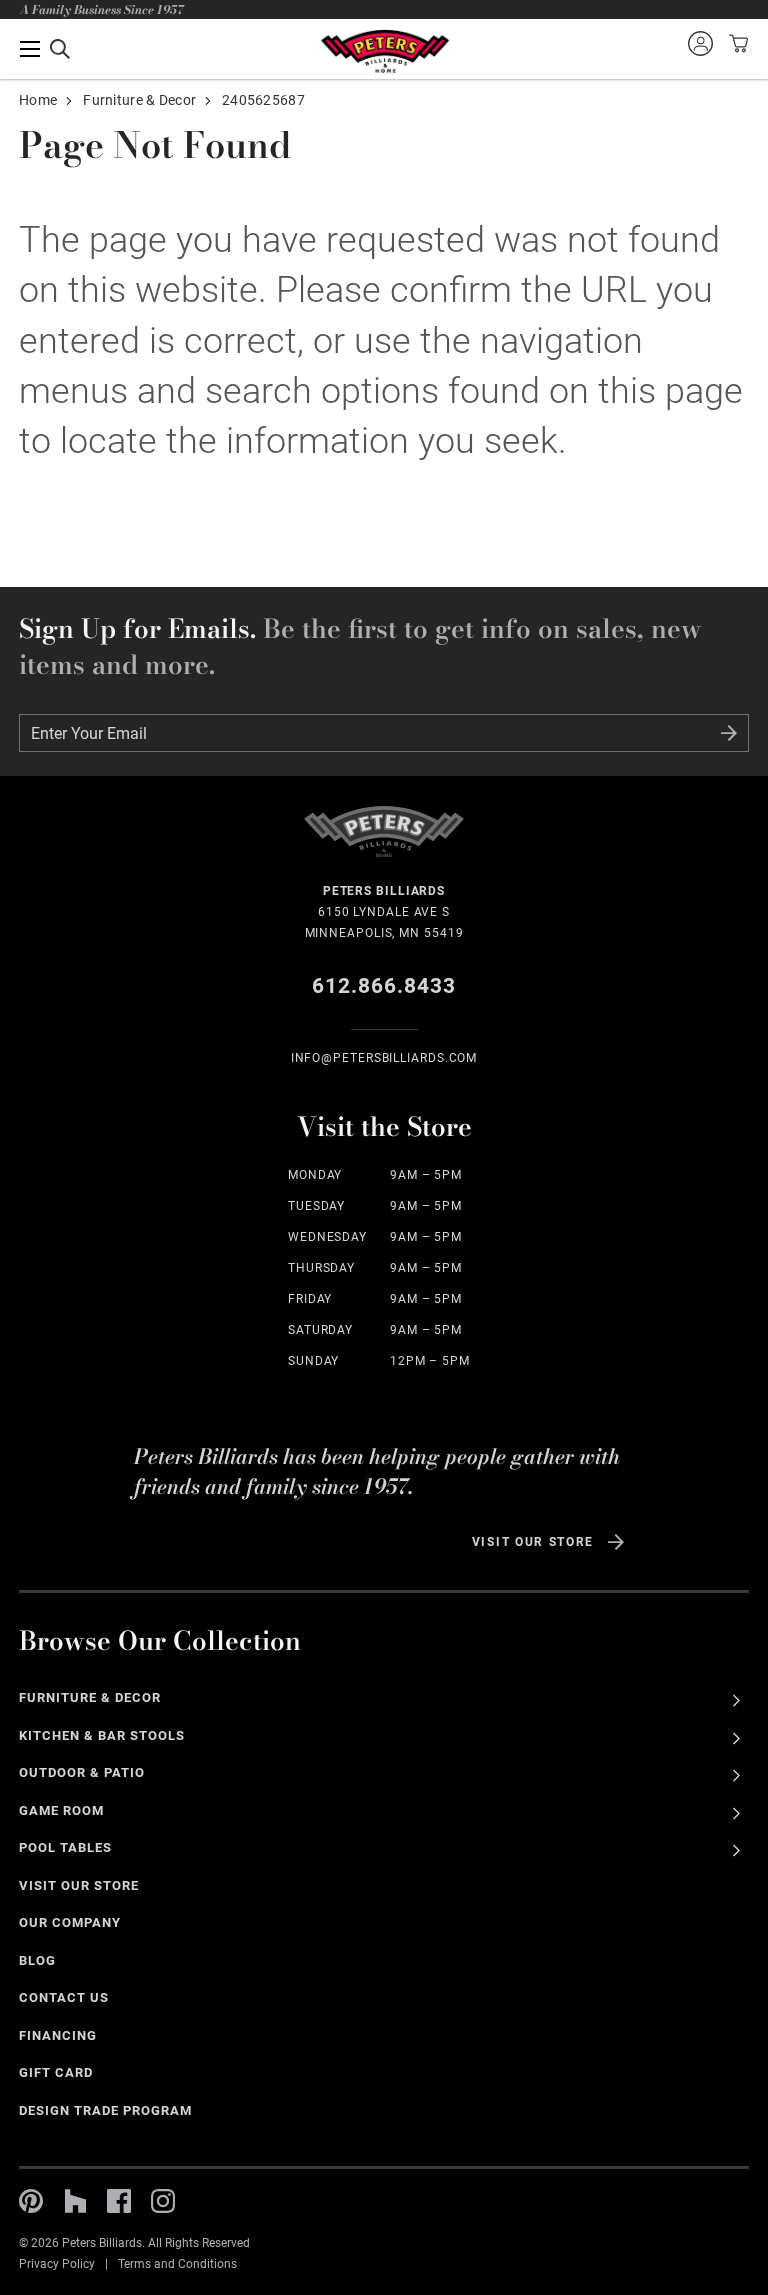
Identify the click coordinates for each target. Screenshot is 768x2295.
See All (736, 1700)
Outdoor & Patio (82, 1772)
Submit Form (729, 733)
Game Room (61, 1810)
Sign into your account (700, 43)
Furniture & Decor (139, 100)
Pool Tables (65, 1847)
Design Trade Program (105, 2110)
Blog (37, 1960)
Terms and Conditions (177, 2264)
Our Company (70, 1922)
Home (38, 100)
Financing (58, 2035)
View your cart (736, 43)
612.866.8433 (384, 986)
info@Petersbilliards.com (384, 1058)
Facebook (119, 2201)
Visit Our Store (533, 1542)
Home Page (384, 51)
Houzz (75, 2201)
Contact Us (64, 1997)
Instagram (163, 2201)
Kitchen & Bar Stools (101, 1735)
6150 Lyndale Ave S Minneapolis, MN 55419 (384, 912)
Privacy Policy (57, 2264)
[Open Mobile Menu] (45, 49)
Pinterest (31, 2201)
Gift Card (56, 2072)
